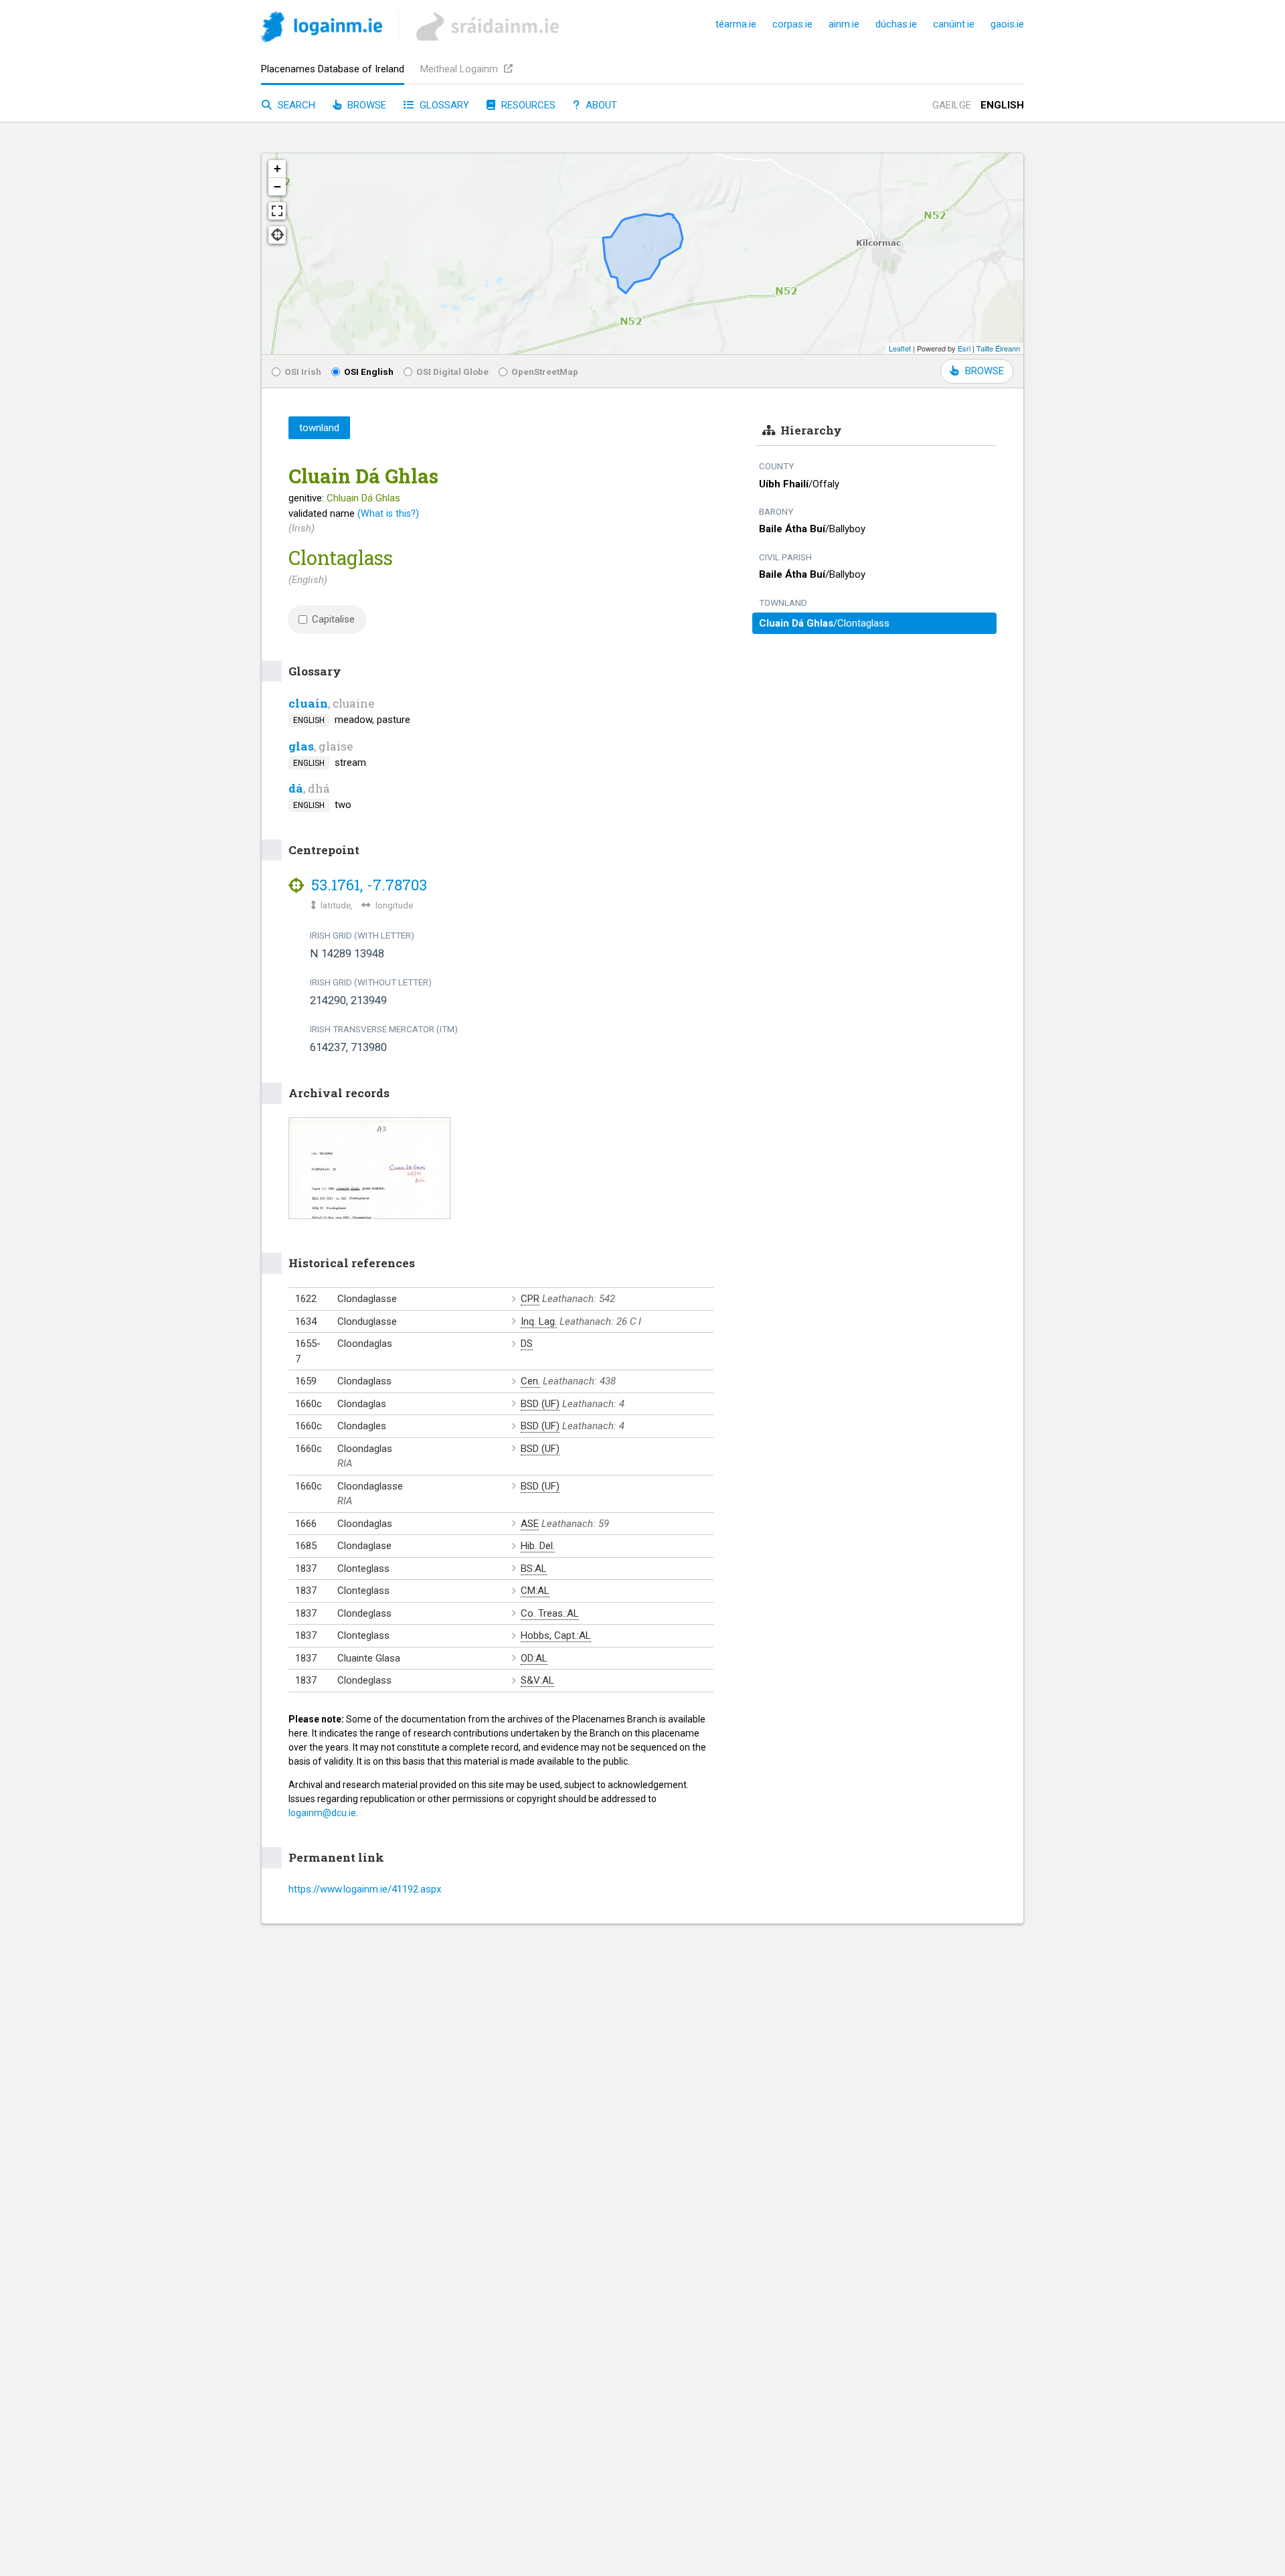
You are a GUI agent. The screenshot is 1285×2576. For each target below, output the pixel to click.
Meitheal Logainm (460, 69)
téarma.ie (736, 24)
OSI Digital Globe (452, 372)
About (600, 105)
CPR (530, 1299)
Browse (365, 105)
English (1002, 105)
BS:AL (534, 1568)
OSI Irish (303, 372)
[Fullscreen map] (277, 211)
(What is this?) (388, 513)
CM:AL (535, 1591)
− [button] (277, 186)
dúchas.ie (896, 24)
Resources (527, 105)
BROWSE (984, 371)
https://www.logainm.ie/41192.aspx (365, 1889)
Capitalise (333, 619)
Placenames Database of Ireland (333, 69)
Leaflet (900, 348)
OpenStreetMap (545, 372)
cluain (308, 703)
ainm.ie (844, 24)
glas (301, 746)
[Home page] (322, 29)
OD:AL (534, 1658)
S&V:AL (537, 1680)
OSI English (369, 372)
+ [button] (277, 168)
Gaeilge (952, 105)
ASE (530, 1524)
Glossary (443, 105)
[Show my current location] (277, 235)
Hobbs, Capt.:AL (556, 1635)
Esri (964, 348)
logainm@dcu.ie (322, 1813)
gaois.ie (1007, 24)
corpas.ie (792, 24)
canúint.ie (954, 24)
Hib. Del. (538, 1546)
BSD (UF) (540, 1404)
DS (527, 1344)
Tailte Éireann (998, 348)
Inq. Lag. (539, 1321)
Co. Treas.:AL (550, 1613)
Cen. (530, 1381)
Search (295, 105)
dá (296, 788)
